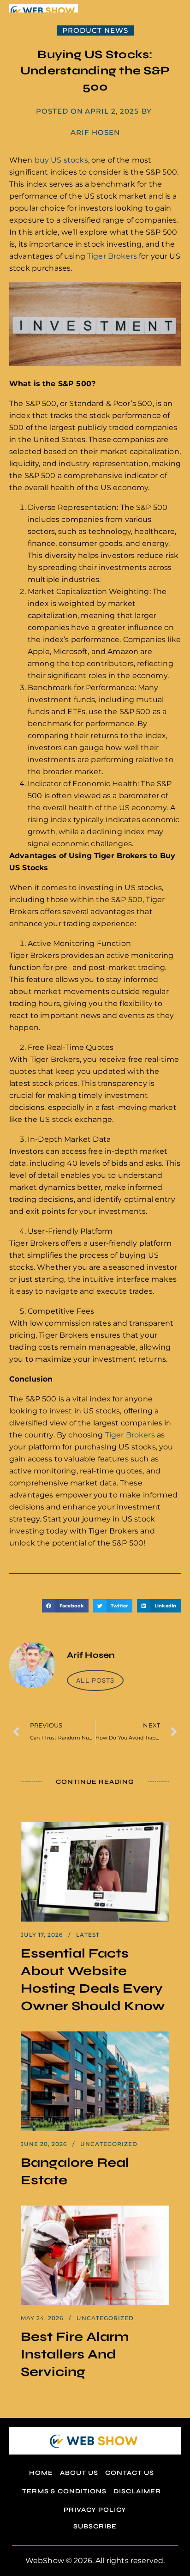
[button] (65, 1606)
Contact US (130, 2473)
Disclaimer (137, 2491)
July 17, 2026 (42, 1935)
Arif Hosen (95, 132)
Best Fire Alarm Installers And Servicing (75, 2354)
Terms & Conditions (64, 2491)
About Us (79, 2473)
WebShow (45, 2561)
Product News (95, 30)
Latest (88, 1935)
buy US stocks (61, 160)
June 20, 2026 (44, 2144)
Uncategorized (109, 2144)
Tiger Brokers (112, 256)
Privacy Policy (95, 2510)
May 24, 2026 (42, 2318)
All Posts (95, 1680)
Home (41, 2473)
